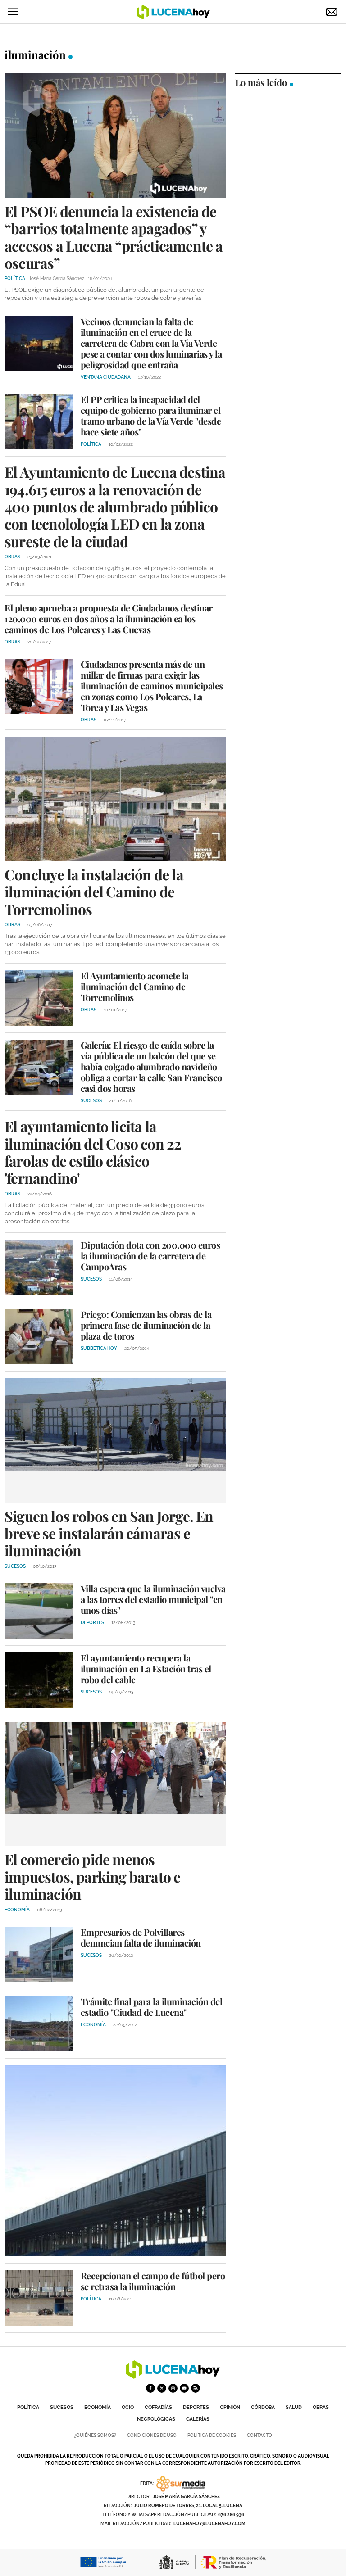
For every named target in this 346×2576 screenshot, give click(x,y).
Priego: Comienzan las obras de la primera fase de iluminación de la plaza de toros (146, 1325)
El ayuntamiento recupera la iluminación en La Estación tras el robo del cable (146, 1668)
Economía (98, 2407)
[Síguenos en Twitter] (162, 2388)
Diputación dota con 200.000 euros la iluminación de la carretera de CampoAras (150, 1256)
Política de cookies (212, 2435)
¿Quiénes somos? (95, 2435)
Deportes (196, 2407)
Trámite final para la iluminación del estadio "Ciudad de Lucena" (152, 2007)
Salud (294, 2407)
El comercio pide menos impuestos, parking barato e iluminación (92, 1876)
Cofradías (158, 2407)
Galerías (198, 2419)
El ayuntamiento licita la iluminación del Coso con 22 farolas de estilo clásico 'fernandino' (93, 1152)
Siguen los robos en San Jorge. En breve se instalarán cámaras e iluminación (109, 1533)
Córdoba (263, 2407)
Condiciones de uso (152, 2435)
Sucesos (62, 2407)
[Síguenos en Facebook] (150, 2388)
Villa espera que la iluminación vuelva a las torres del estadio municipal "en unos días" (153, 1599)
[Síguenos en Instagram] (173, 2388)
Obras (321, 2407)
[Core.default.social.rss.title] (196, 2388)
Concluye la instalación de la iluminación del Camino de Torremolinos (94, 892)
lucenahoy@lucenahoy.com (209, 2524)
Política (28, 2407)
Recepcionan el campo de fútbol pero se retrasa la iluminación (153, 2281)
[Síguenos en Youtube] (184, 2388)
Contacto (259, 2435)
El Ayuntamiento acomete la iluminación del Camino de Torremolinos (135, 986)
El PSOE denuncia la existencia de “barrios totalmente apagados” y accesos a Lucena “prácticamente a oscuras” (114, 237)
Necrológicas (156, 2419)
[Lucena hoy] (173, 2376)
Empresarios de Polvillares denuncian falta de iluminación (141, 1937)
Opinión (230, 2407)
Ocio (128, 2407)
